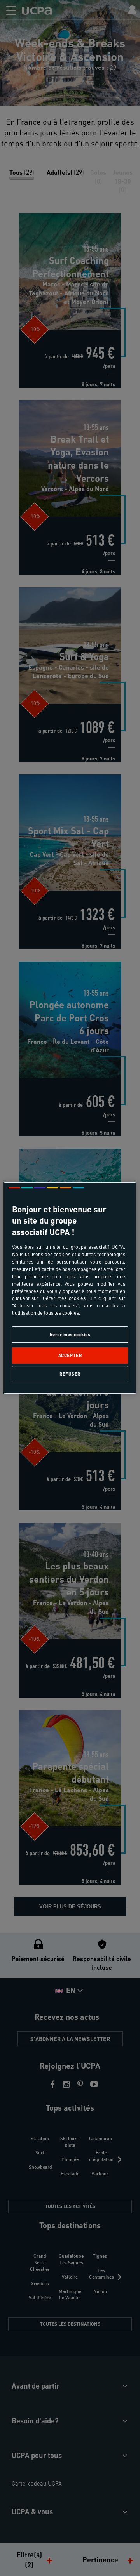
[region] (70, 1288)
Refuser (70, 1374)
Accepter (70, 1355)
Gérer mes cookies (70, 1334)
